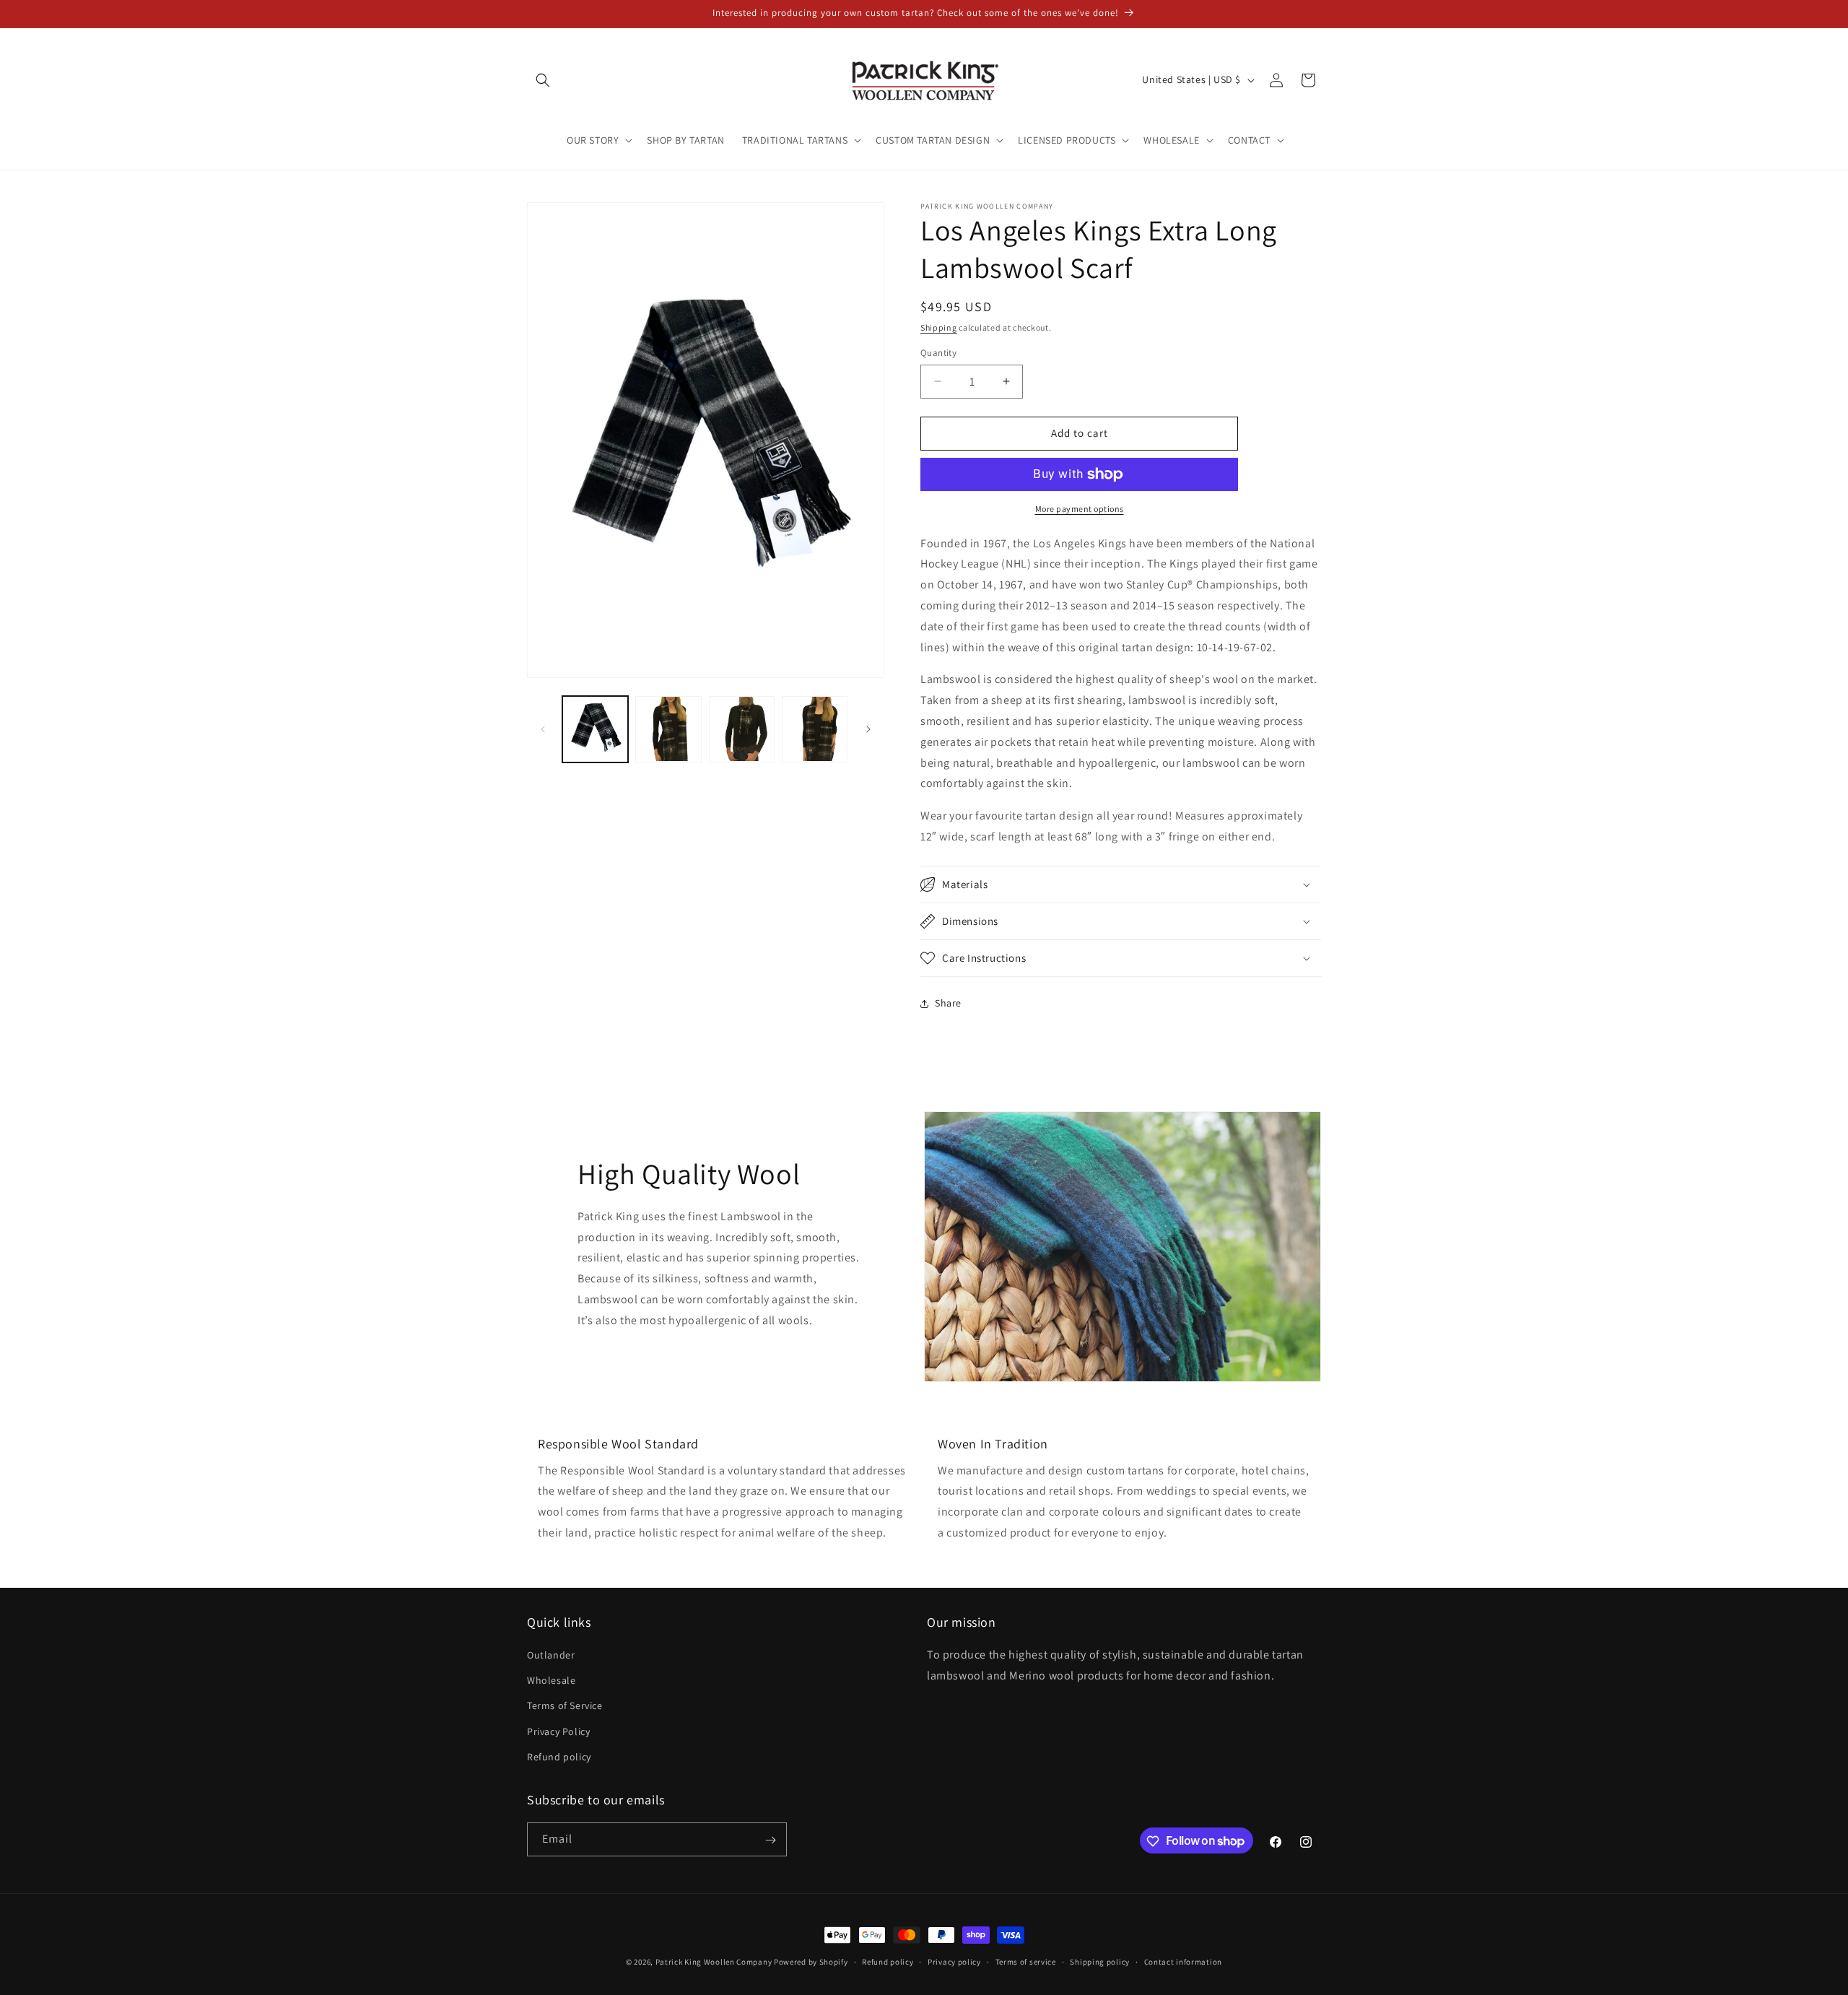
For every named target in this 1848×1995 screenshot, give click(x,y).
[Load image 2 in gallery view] (668, 729)
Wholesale (551, 1680)
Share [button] (948, 1003)
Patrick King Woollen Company (714, 1962)
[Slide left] (543, 729)
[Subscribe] (770, 1840)
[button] (543, 80)
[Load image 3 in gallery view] (742, 729)
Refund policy (559, 1757)
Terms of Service (565, 1706)
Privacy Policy (558, 1731)
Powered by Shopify (811, 1962)
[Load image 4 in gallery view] (815, 729)
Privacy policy (954, 1961)
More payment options (1080, 509)
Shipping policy (1100, 1961)
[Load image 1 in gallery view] (595, 729)
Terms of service (1026, 1961)
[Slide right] (868, 729)
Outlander (551, 1655)
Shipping (939, 327)
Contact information (1183, 1961)
